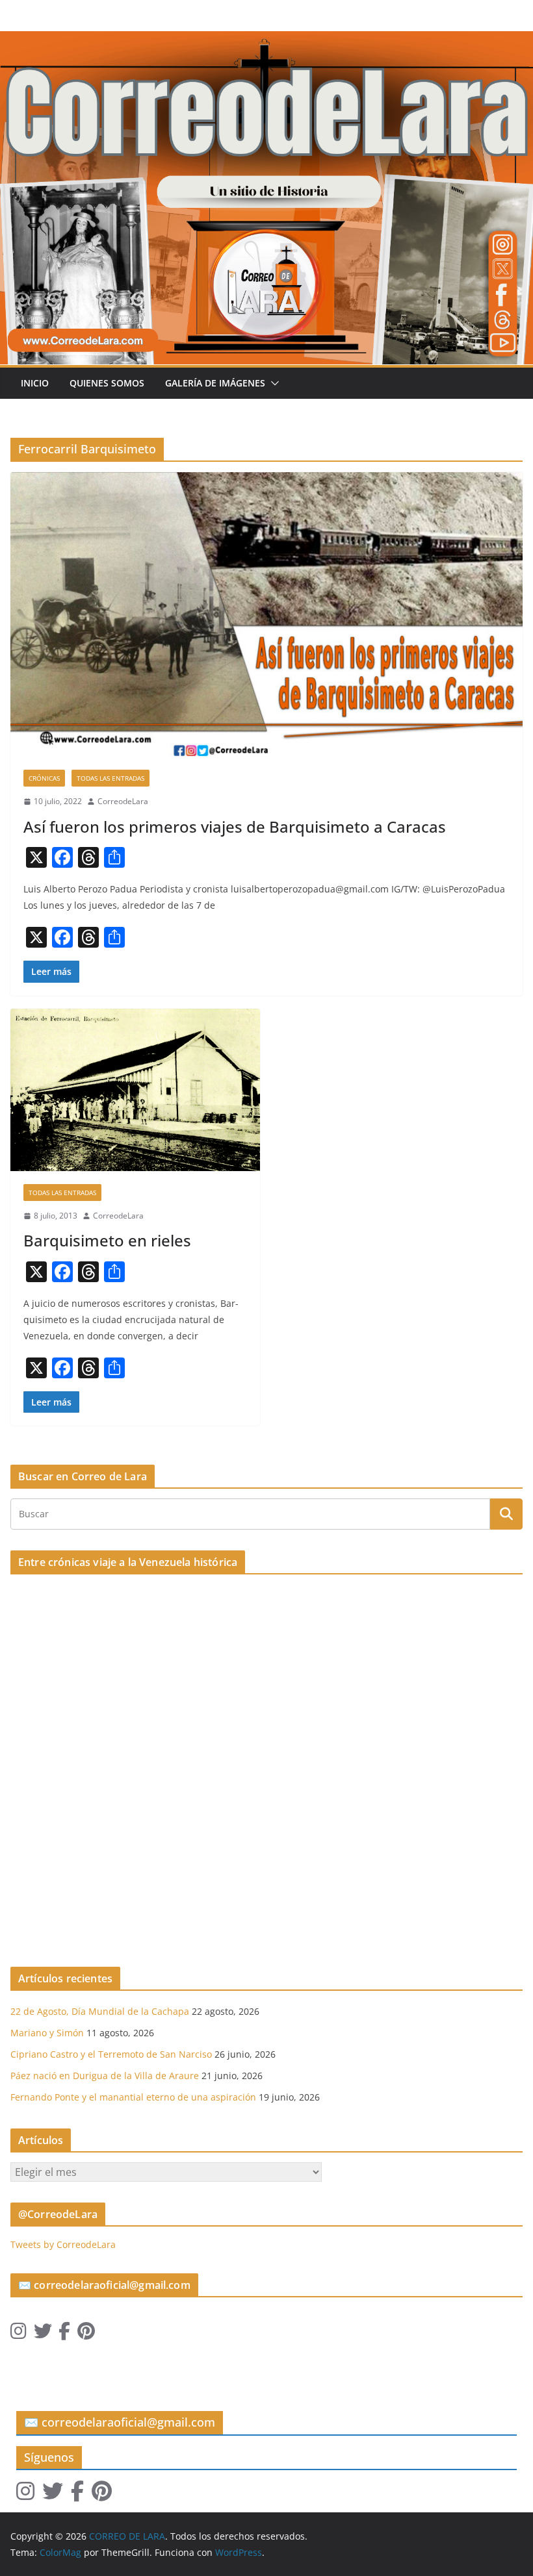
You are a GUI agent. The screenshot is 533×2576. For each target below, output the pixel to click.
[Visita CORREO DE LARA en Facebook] (64, 2334)
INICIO (35, 383)
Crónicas (44, 778)
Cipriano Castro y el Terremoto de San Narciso (111, 2054)
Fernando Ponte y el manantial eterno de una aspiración (133, 2097)
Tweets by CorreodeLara (63, 2244)
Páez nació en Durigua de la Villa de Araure (105, 2076)
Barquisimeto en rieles (107, 1240)
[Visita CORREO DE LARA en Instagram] (19, 2334)
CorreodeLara (123, 801)
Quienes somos (107, 383)
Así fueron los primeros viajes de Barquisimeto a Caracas (235, 827)
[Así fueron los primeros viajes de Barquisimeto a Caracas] (266, 614)
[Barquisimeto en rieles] (135, 1090)
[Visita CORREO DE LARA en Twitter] (43, 2334)
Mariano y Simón (47, 2033)
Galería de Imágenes (215, 383)
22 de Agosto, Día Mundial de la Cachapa (100, 2011)
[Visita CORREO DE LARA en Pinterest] (86, 2334)
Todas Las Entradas (110, 778)
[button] (272, 383)
